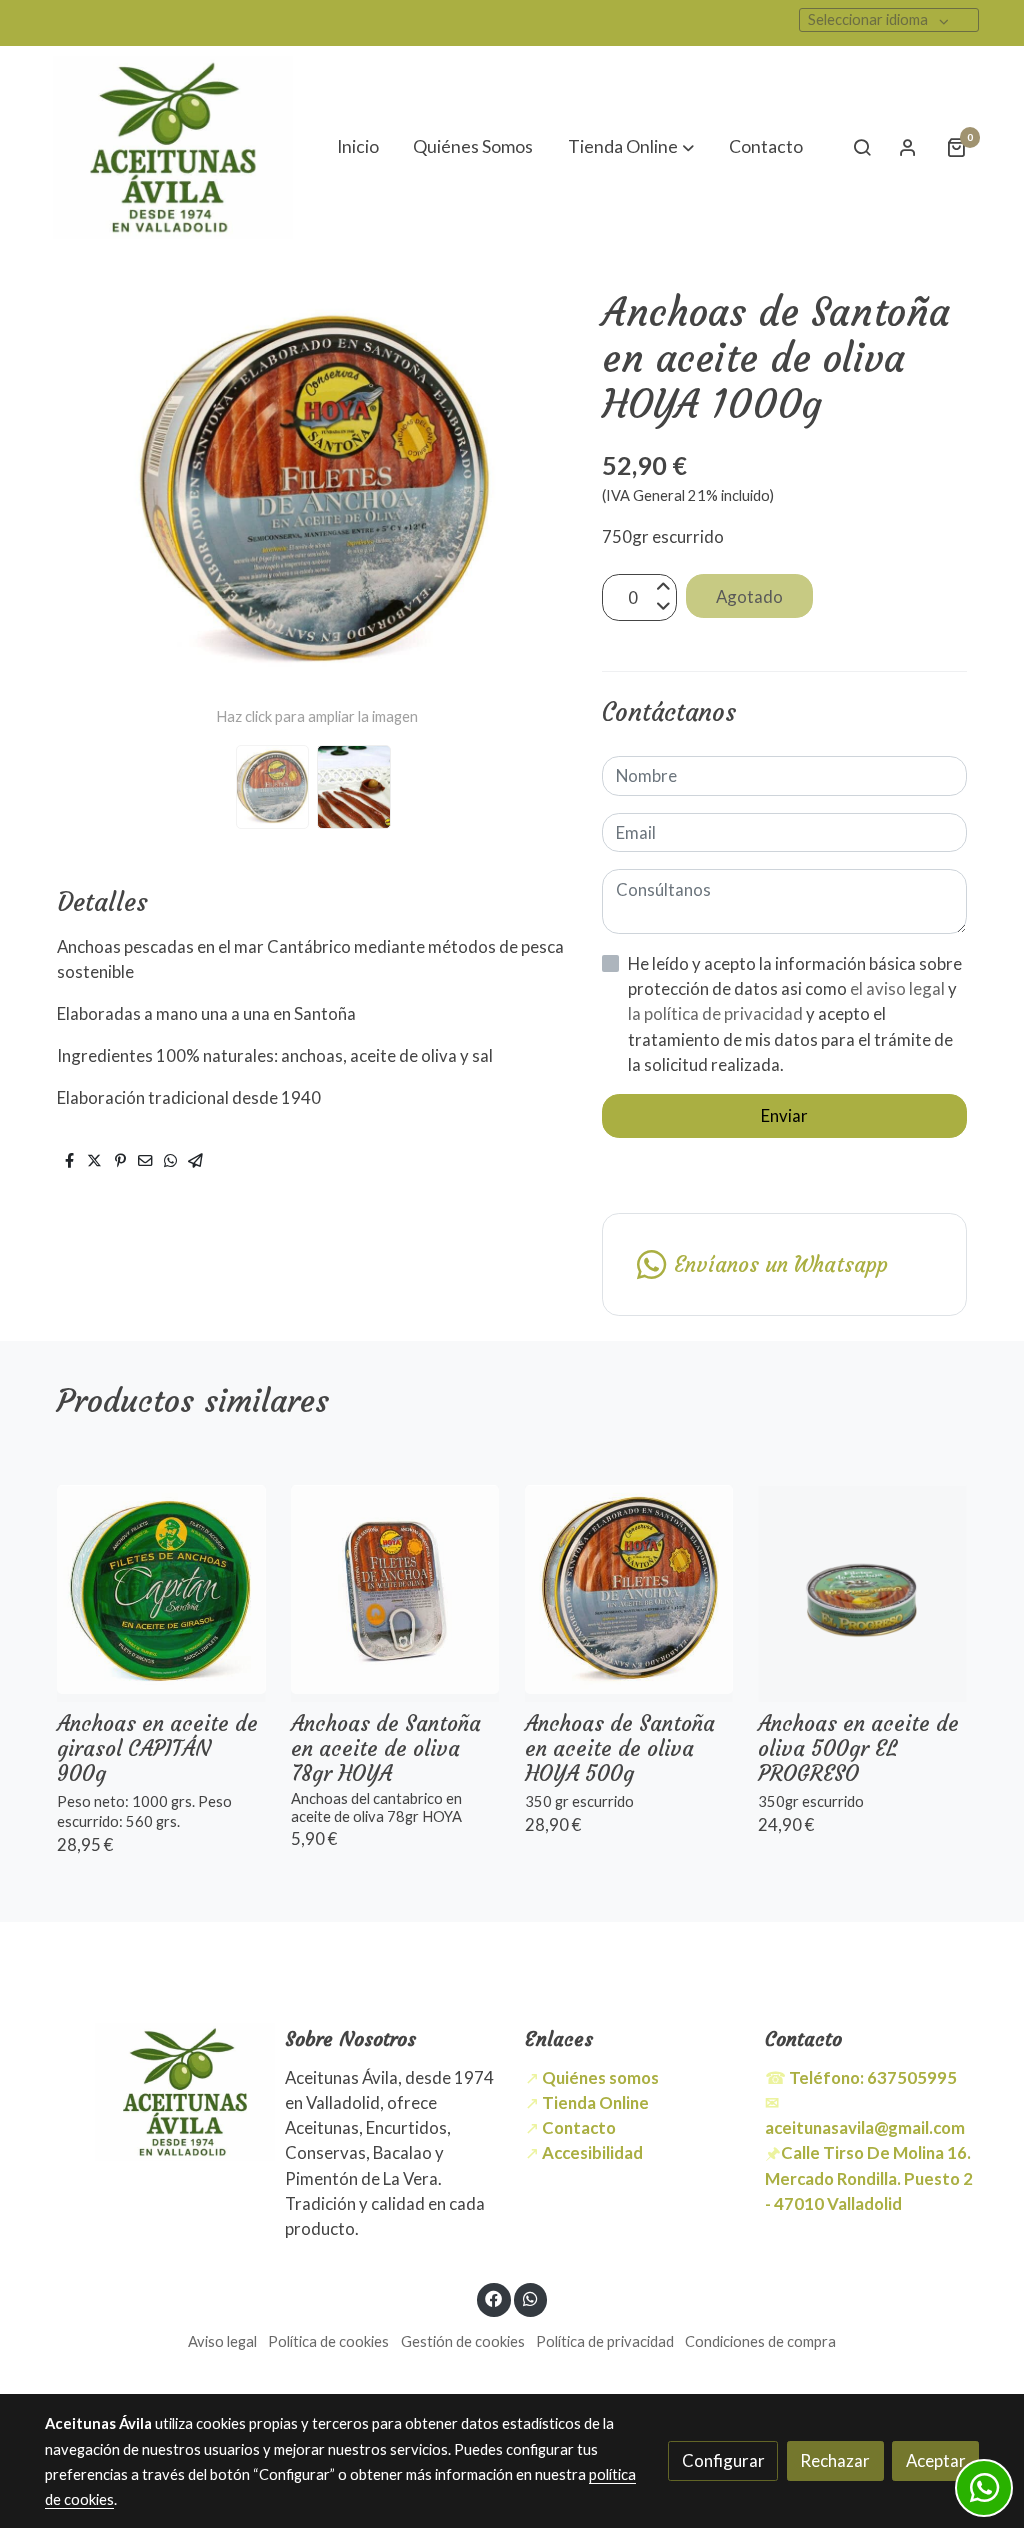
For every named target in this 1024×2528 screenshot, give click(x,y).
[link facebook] (494, 2297)
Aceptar (936, 2460)
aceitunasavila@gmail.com (865, 2127)
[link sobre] (152, 2091)
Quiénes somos (600, 2077)
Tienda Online (595, 2102)
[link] (173, 147)
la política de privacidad (717, 1013)
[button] (631, 147)
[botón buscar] (862, 147)
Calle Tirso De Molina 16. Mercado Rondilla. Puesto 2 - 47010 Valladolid (869, 2177)
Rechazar (835, 2460)
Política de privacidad (605, 2341)
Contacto (579, 2127)
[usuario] (908, 147)
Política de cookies (328, 2341)
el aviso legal (899, 988)
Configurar (723, 2460)
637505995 (873, 2077)
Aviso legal (222, 2341)
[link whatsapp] (530, 2297)
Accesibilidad (592, 2152)
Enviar (784, 1115)
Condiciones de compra (760, 2341)
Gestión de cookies (463, 2341)
